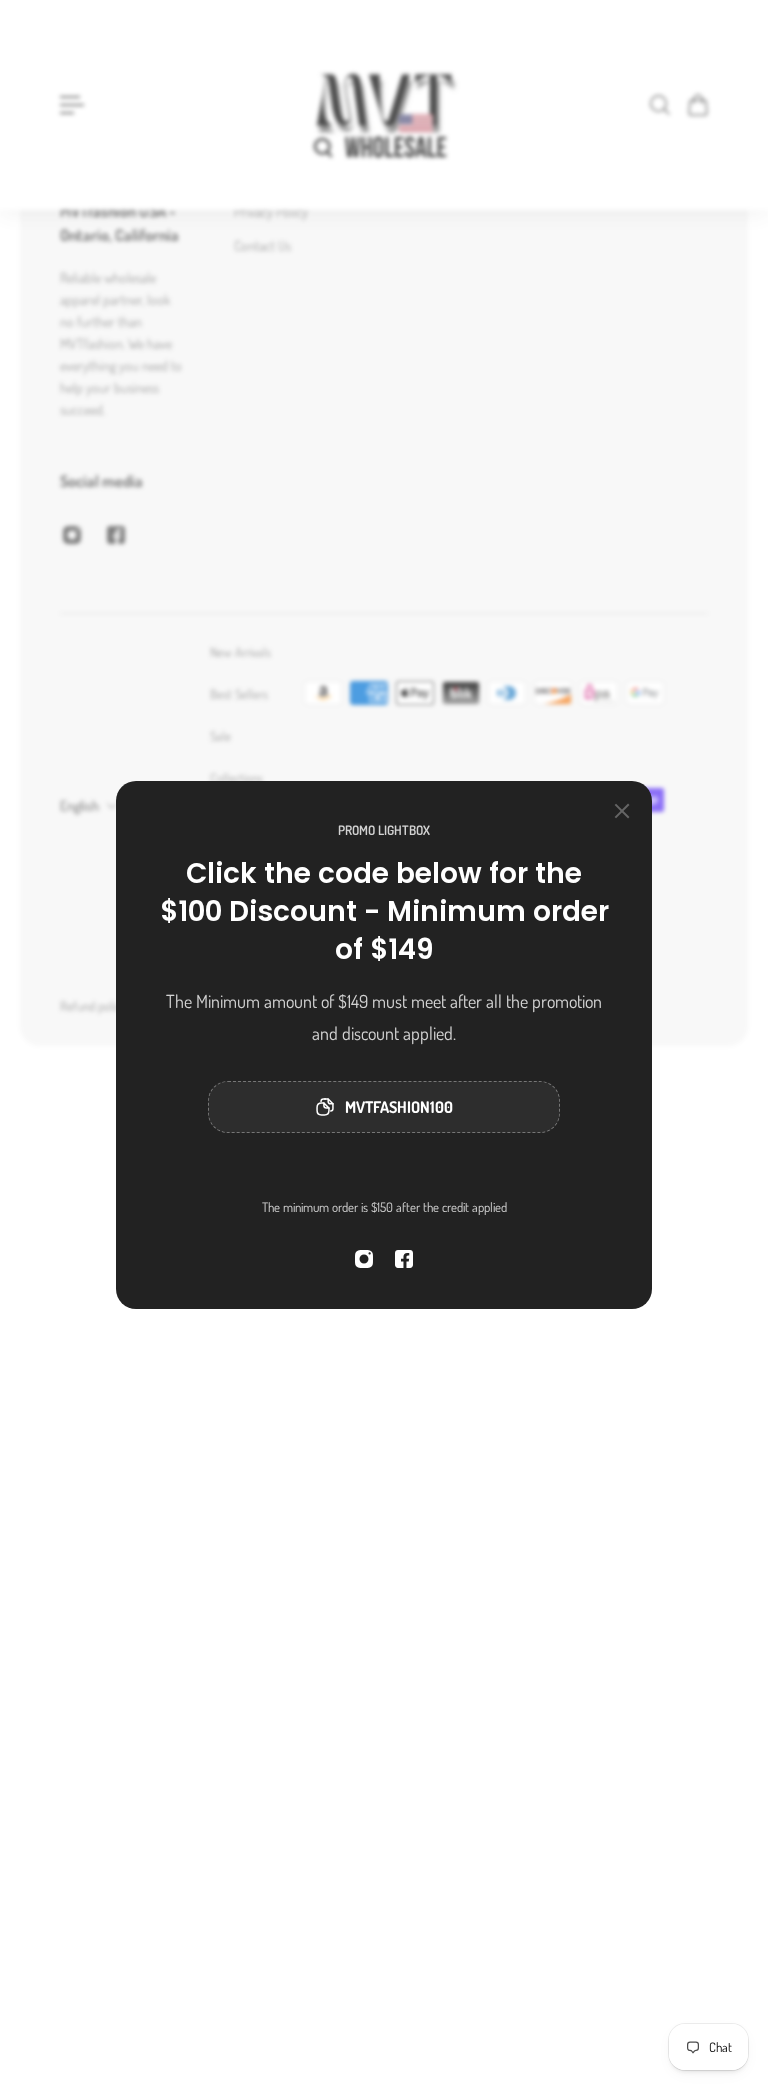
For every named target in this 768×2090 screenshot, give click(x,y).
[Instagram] (364, 1259)
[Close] (622, 811)
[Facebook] (404, 1259)
